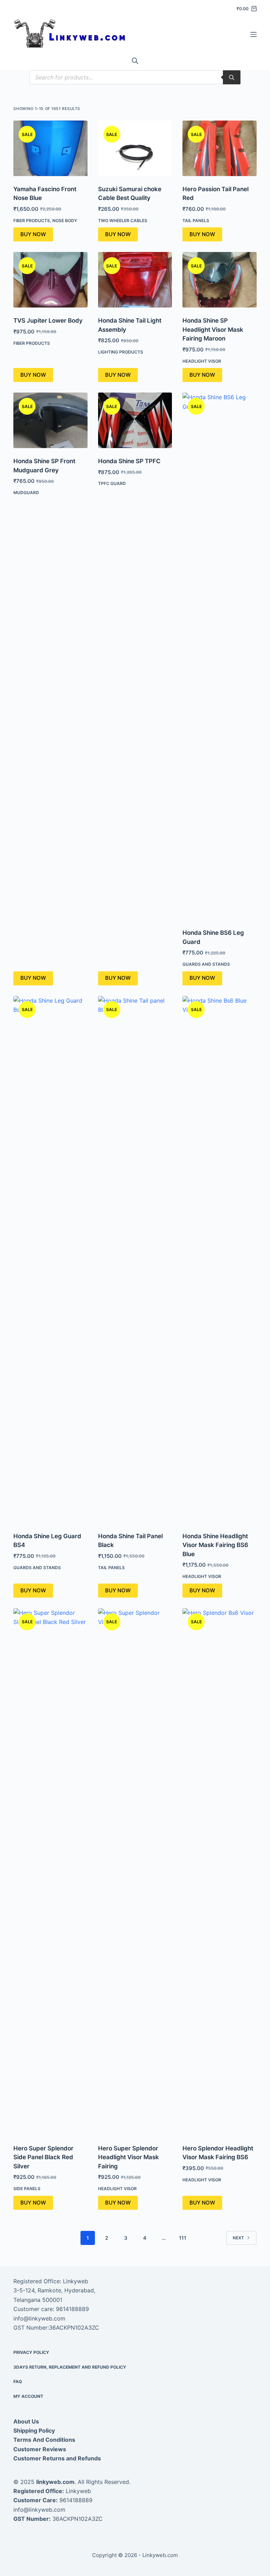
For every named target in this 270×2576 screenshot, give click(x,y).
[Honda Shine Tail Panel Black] (135, 1260)
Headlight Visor (202, 361)
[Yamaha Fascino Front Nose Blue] (50, 148)
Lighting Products (121, 352)
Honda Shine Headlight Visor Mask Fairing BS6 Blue (215, 1545)
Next (238, 2238)
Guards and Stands (206, 964)
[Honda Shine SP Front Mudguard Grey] (50, 420)
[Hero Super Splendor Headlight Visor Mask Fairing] (135, 1872)
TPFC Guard (112, 483)
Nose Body (65, 221)
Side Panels (27, 2189)
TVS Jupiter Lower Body (48, 321)
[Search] (232, 77)
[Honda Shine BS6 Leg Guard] (219, 656)
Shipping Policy (34, 2431)
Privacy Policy (31, 2352)
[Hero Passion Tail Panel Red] (219, 148)
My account (28, 2396)
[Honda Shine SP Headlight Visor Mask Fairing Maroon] (219, 280)
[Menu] (253, 34)
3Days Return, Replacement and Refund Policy (70, 2367)
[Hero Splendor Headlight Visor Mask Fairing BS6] (219, 1872)
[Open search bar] (135, 61)
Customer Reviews (40, 2449)
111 (183, 2238)
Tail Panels (196, 221)
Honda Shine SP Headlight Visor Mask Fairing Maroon (213, 329)
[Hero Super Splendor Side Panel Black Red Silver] (50, 1872)
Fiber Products (32, 221)
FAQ (18, 2381)
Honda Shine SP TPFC (129, 461)
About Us (26, 2421)
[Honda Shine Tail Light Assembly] (135, 280)
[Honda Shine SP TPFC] (135, 420)
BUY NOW (33, 234)
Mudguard (26, 493)
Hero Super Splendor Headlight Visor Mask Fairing (128, 2157)
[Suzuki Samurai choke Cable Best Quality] (135, 148)
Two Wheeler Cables (123, 221)
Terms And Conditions (44, 2440)
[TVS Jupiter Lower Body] (50, 280)
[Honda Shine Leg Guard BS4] (50, 1260)
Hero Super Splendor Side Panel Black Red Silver (43, 2157)
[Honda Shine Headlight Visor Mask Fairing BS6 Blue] (219, 1260)
